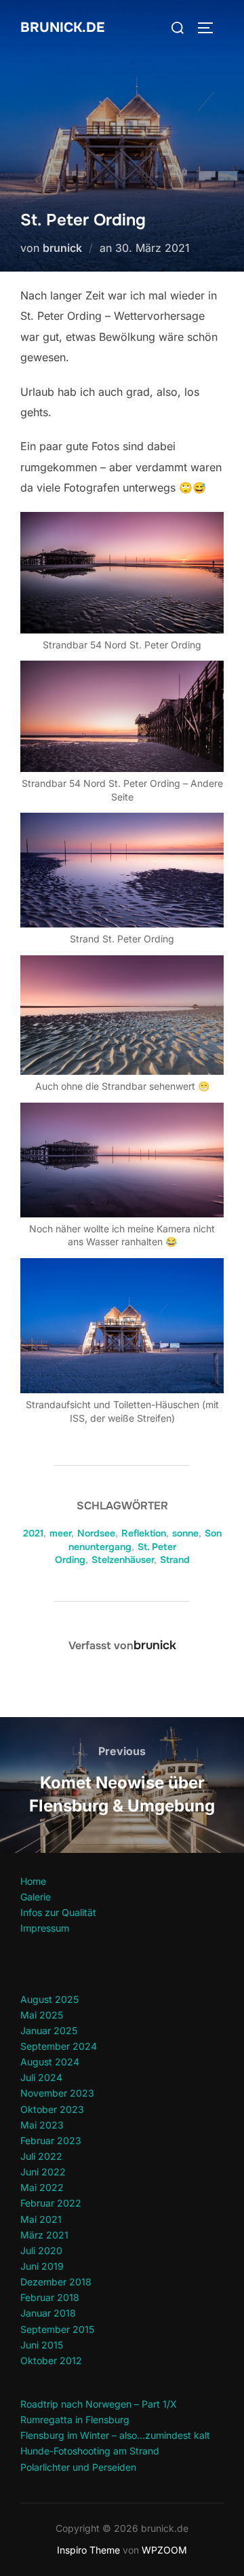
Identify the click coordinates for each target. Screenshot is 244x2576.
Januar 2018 (48, 2313)
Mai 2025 (42, 2015)
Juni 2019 (42, 2266)
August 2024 (50, 2062)
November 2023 (57, 2093)
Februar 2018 (50, 2297)
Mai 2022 (42, 2187)
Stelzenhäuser (123, 1560)
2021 (33, 1533)
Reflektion (144, 1533)
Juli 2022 (41, 2156)
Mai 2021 (41, 2219)
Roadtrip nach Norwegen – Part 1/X (99, 2404)
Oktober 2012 (51, 2360)
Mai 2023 (42, 2125)
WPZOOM (164, 2550)
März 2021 (44, 2235)
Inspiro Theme (88, 2550)
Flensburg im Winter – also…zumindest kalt (115, 2435)
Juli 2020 (41, 2250)
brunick (62, 248)
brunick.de (62, 27)
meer (60, 1533)
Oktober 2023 (52, 2109)
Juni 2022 (43, 2172)
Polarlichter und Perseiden (78, 2467)
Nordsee (96, 1533)
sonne (185, 1533)
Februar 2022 (51, 2203)
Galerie (36, 1897)
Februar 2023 (51, 2140)
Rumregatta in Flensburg (75, 2419)
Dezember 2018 (56, 2282)
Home (33, 1881)
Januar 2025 (49, 2030)
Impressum (45, 1928)
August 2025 (49, 1999)
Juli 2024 (41, 2077)
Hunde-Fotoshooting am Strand (90, 2451)
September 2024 (59, 2046)
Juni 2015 (42, 2345)
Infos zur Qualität (58, 1912)
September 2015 (57, 2329)
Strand (175, 1560)
